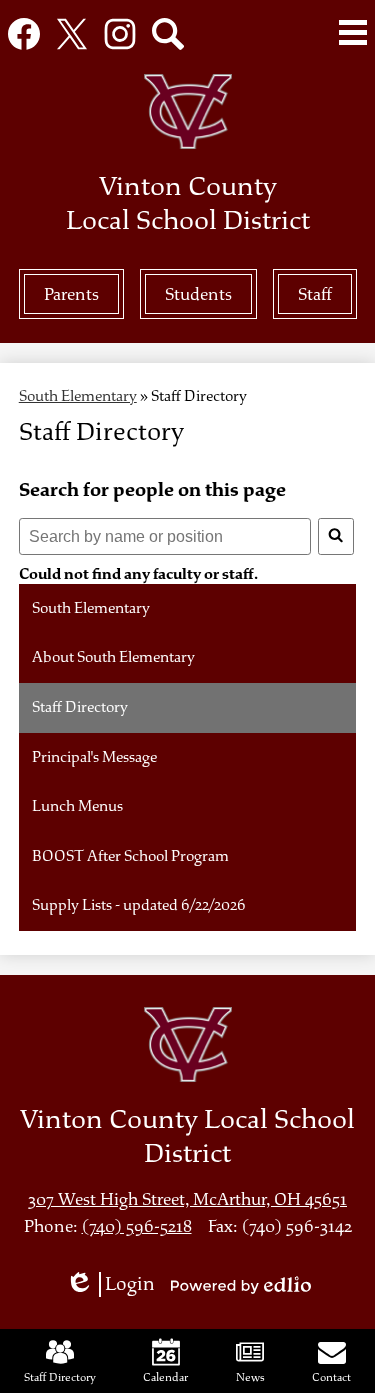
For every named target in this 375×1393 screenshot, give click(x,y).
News (250, 1377)
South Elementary (78, 396)
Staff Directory (60, 1377)
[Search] (336, 537)
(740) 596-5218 (137, 1226)
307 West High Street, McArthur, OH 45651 (187, 1199)
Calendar (165, 1377)
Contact (331, 1377)
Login (117, 1284)
